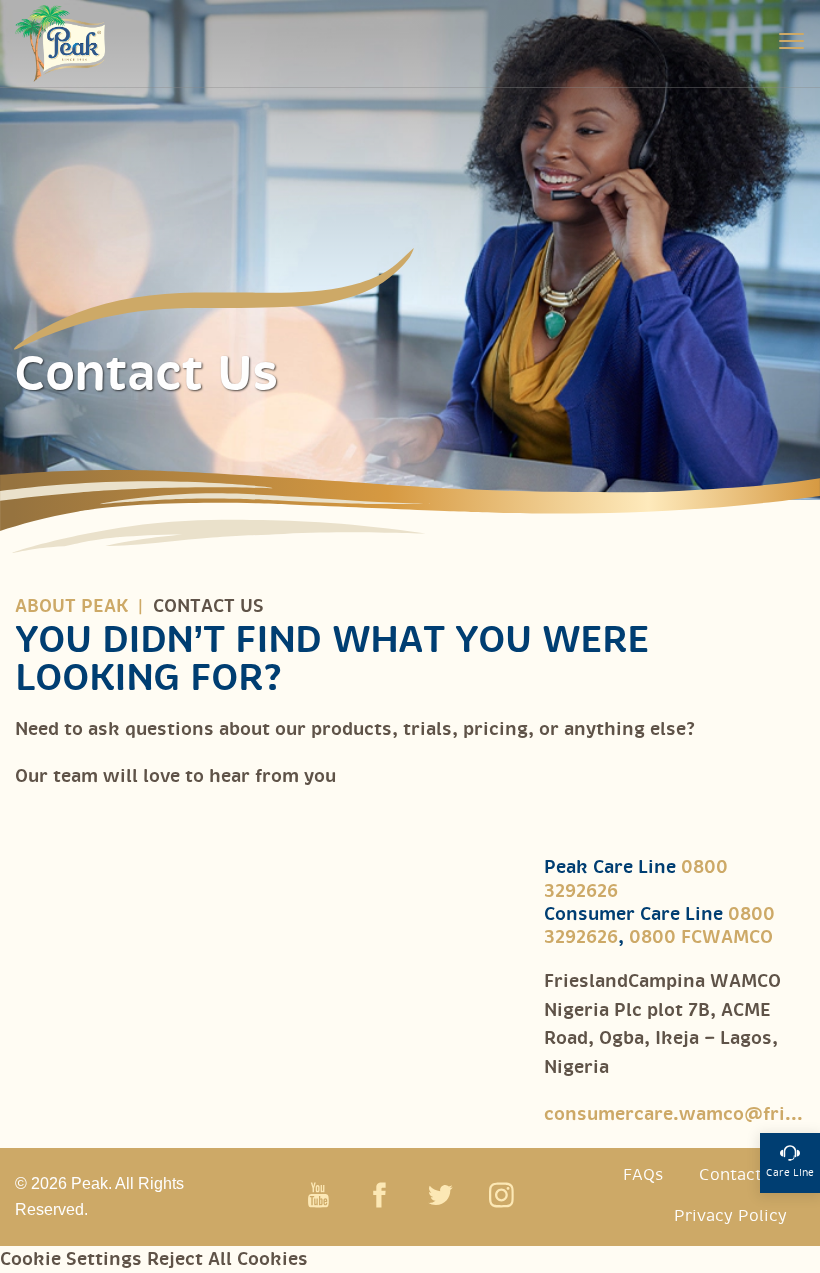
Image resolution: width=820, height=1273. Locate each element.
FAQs (643, 1175)
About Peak (71, 606)
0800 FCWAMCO (701, 937)
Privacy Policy (730, 1216)
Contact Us (743, 1175)
